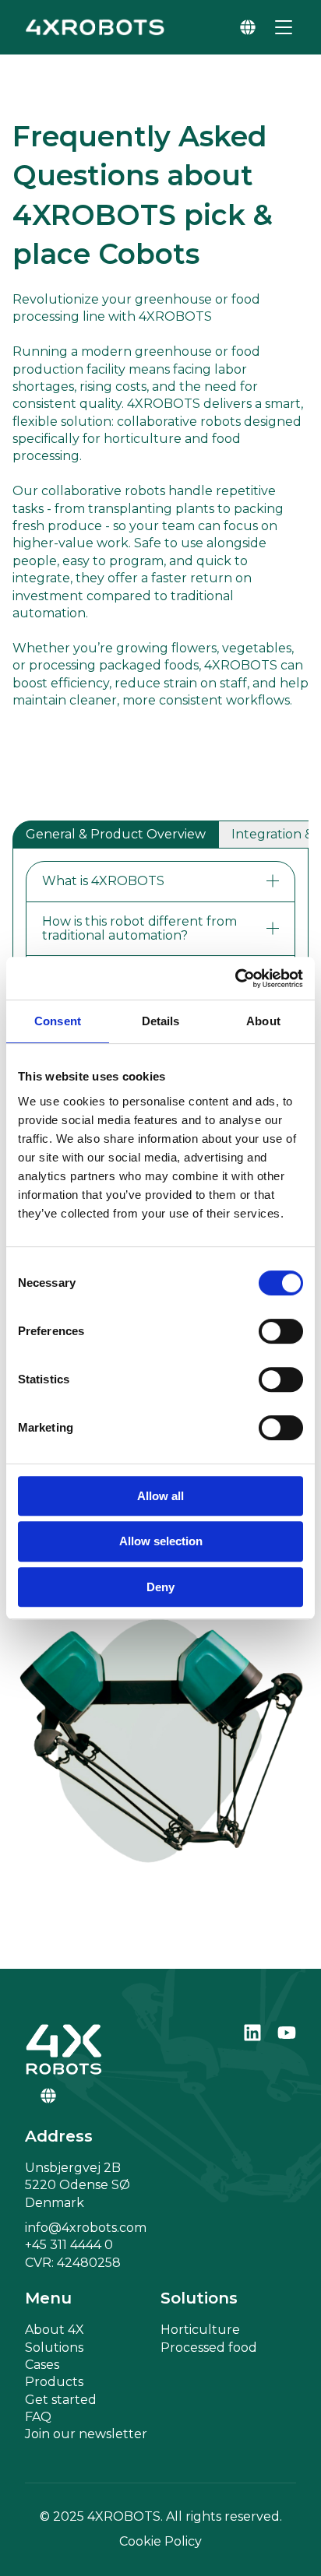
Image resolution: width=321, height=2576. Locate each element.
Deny (160, 1587)
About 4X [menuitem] (55, 2330)
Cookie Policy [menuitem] (160, 2541)
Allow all (160, 1496)
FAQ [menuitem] (38, 2417)
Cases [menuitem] (42, 2365)
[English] (248, 27)
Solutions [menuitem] (54, 2348)
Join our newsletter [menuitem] (86, 2434)
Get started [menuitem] (61, 2400)
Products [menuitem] (54, 2382)
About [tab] (263, 1021)
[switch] (281, 1331)
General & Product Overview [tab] (116, 834)
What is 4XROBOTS (103, 881)
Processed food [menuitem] (209, 2348)
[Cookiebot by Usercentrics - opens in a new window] (235, 979)
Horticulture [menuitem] (200, 2330)
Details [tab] (161, 1021)
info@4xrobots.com (86, 2228)
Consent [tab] (58, 1021)
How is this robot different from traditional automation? (139, 928)
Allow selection (161, 1541)
